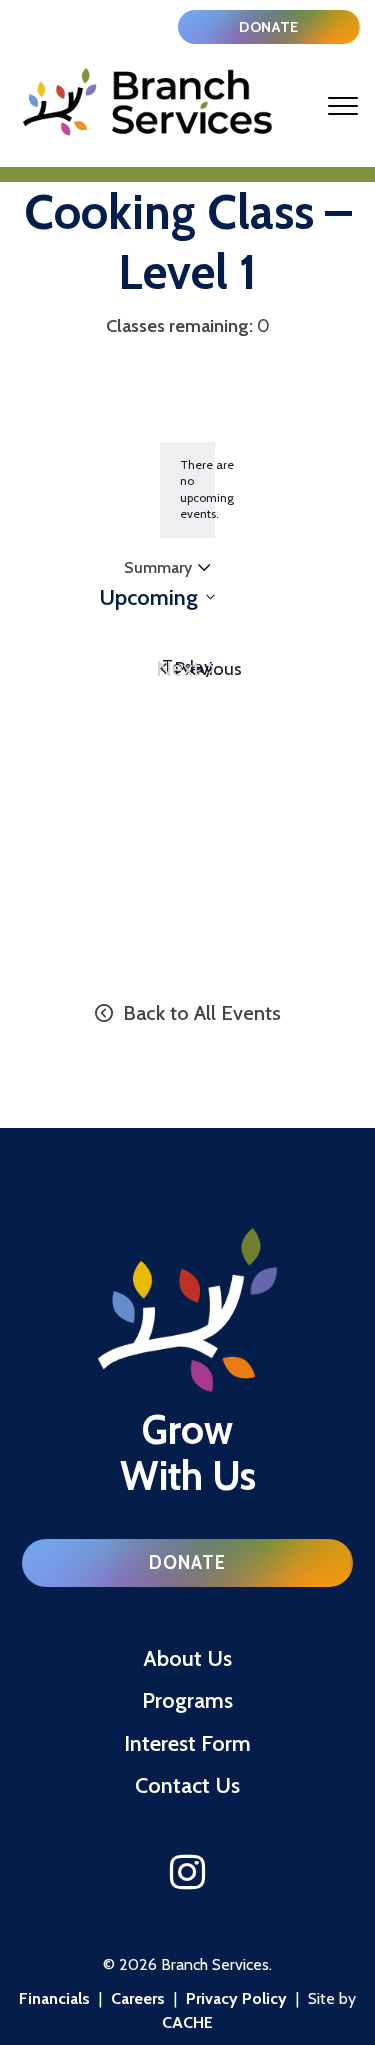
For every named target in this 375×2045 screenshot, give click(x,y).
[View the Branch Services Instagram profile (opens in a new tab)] (187, 1872)
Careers (138, 1998)
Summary (157, 569)
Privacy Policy (236, 1998)
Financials (54, 1998)
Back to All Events (199, 1012)
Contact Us (187, 1785)
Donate (269, 27)
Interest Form (187, 1743)
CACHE (187, 2022)
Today (187, 666)
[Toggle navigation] (343, 106)
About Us (187, 1658)
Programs (187, 1700)
